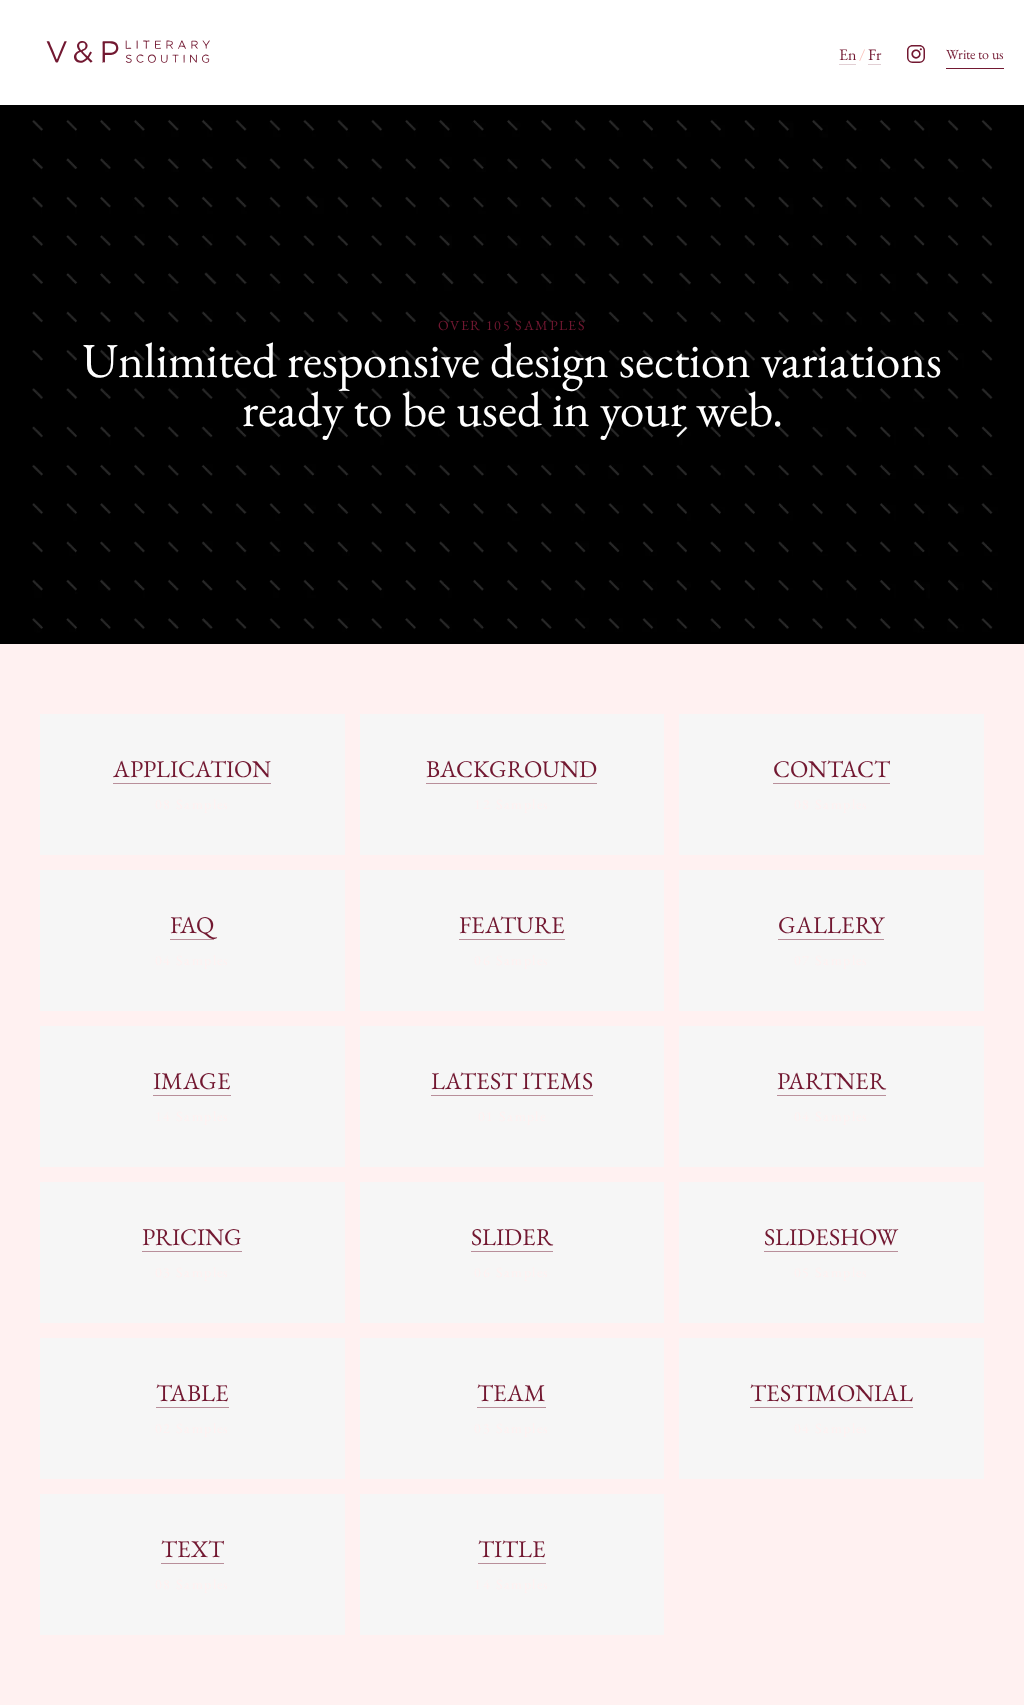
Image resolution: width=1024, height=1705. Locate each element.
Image (192, 1080)
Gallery (831, 924)
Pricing (192, 1236)
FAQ (192, 924)
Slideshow (831, 1236)
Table (192, 1392)
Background (511, 768)
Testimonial (831, 1392)
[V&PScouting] (127, 52)
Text (192, 1548)
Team (511, 1392)
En (847, 54)
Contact (831, 768)
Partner (831, 1080)
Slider (512, 1236)
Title (512, 1548)
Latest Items (512, 1080)
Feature (512, 924)
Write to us (975, 54)
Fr (874, 54)
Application (192, 768)
